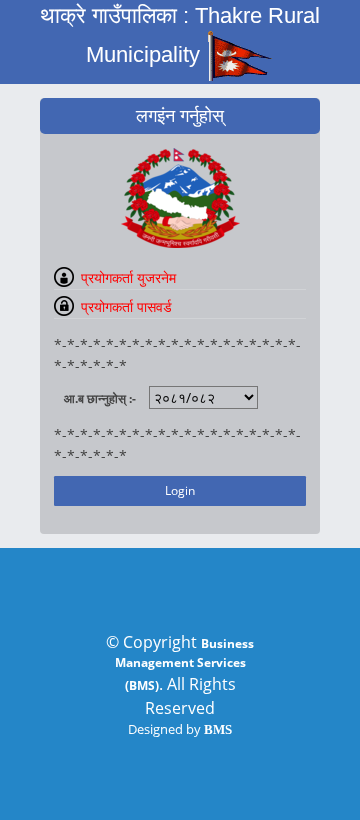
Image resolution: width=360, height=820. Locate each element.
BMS (218, 729)
